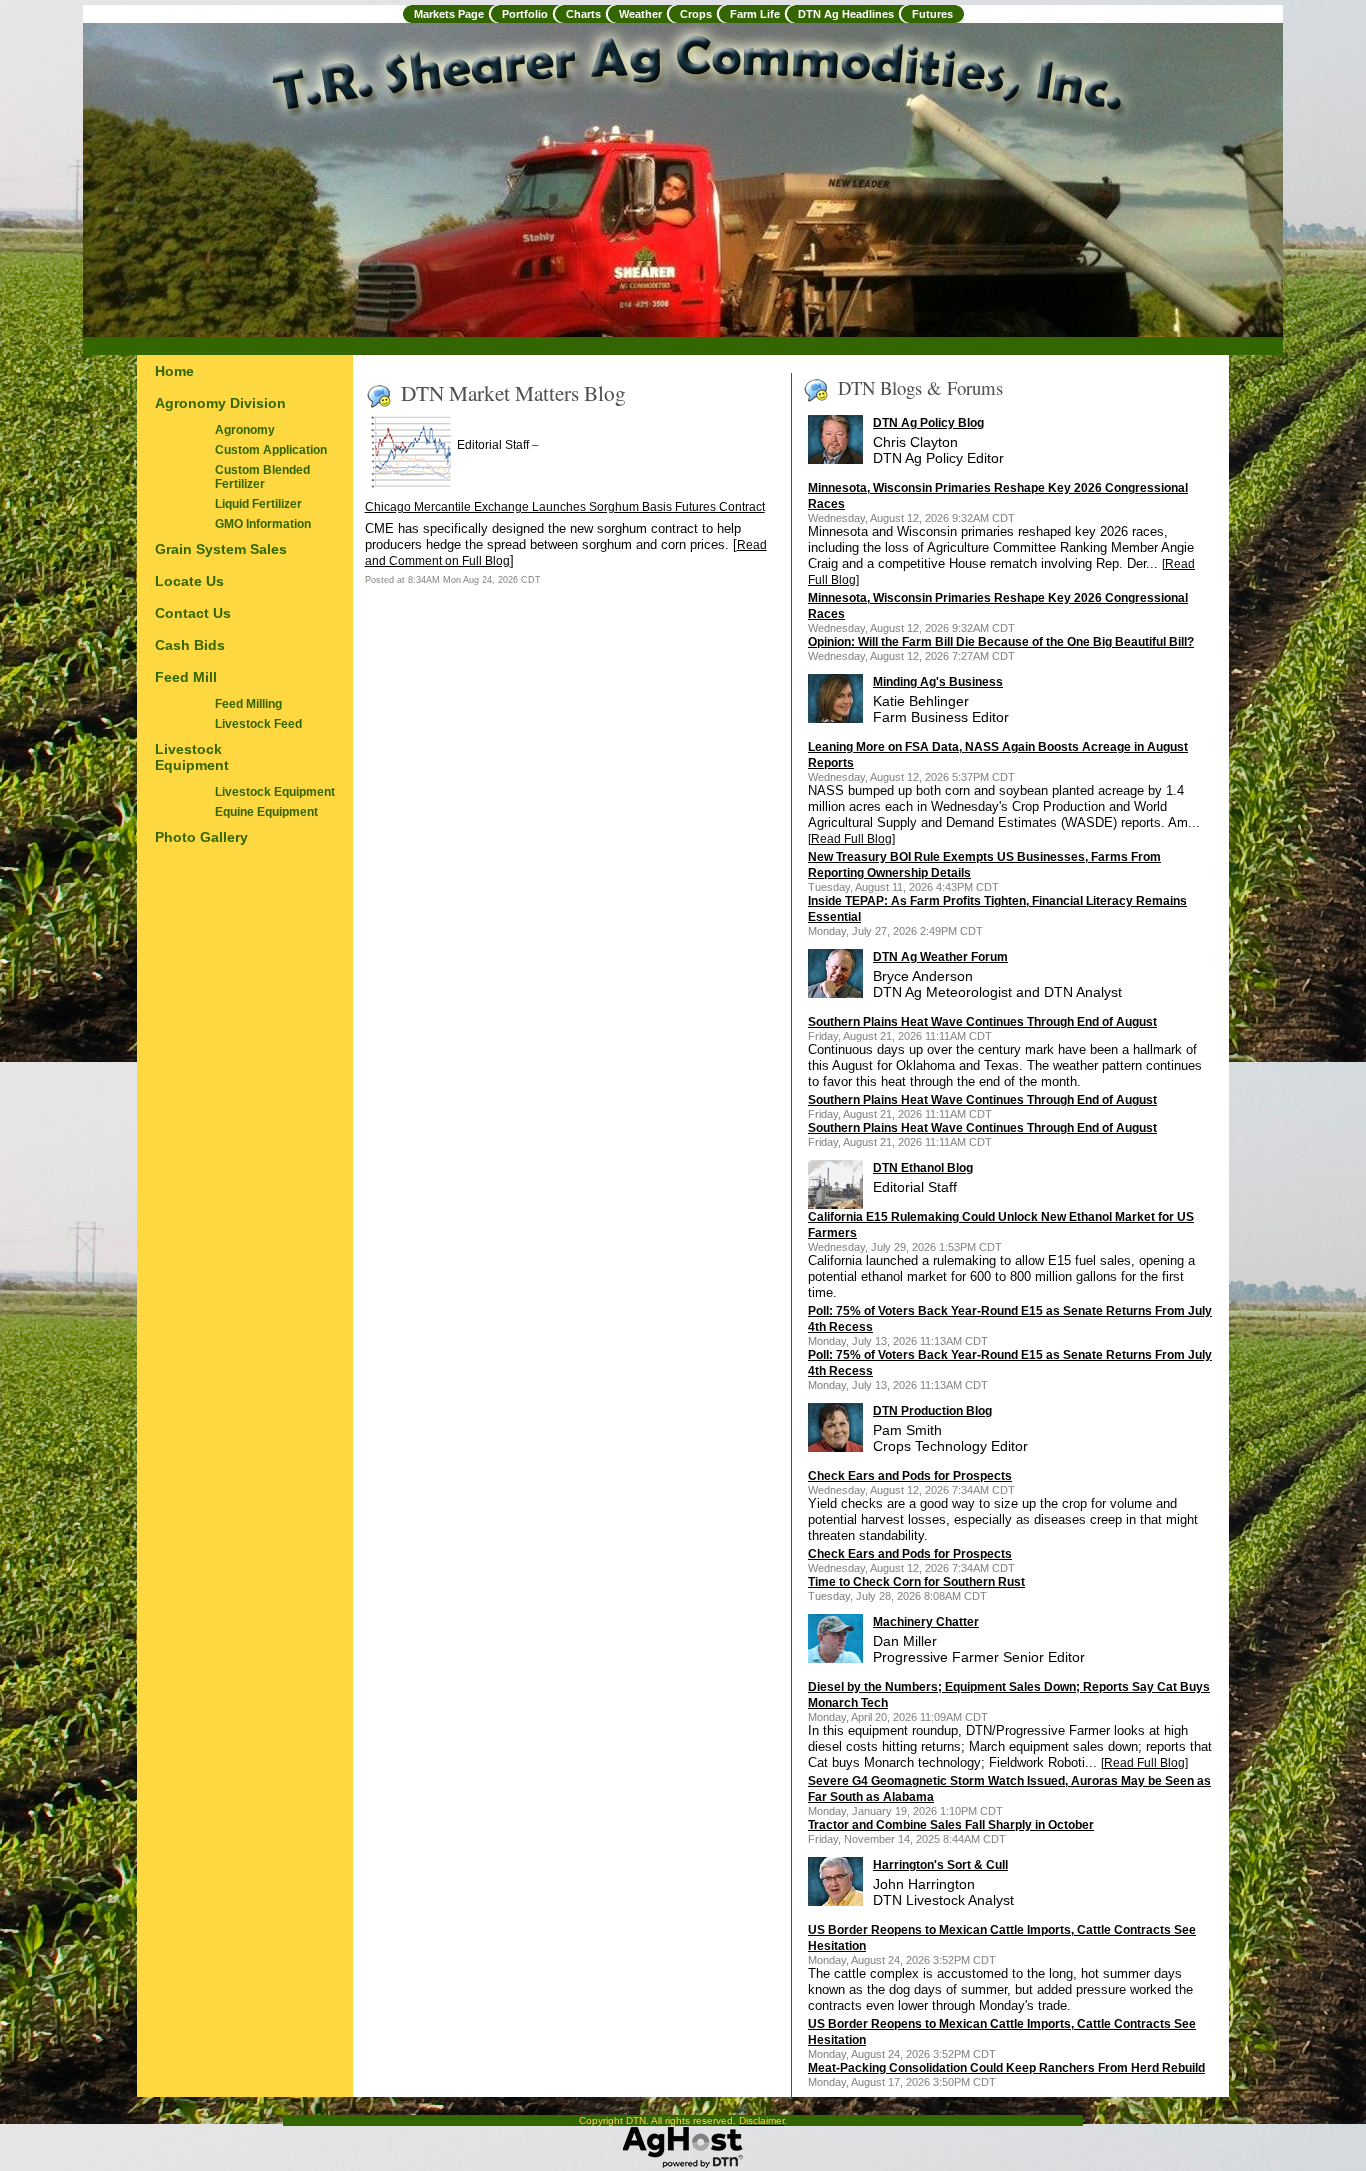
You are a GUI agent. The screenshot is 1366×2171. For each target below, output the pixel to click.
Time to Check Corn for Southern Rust (916, 1582)
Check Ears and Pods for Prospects (910, 1476)
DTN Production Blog (932, 1411)
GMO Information (263, 524)
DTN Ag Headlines (846, 14)
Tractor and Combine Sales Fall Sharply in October (951, 1825)
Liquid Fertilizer (258, 504)
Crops (696, 14)
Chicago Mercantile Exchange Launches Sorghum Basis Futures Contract (565, 507)
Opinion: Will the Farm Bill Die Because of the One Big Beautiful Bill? (1001, 642)
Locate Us (189, 581)
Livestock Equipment (192, 757)
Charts (583, 14)
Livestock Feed (258, 724)
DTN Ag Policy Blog (928, 423)
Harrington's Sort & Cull (940, 1865)
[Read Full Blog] (851, 839)
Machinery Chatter (926, 1622)
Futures (932, 14)
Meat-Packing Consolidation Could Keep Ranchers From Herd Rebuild (1006, 2068)
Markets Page (449, 14)
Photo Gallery (201, 837)
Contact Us (193, 613)
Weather (640, 14)
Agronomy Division (220, 403)
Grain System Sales (221, 549)
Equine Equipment (266, 812)
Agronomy (245, 430)
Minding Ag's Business (938, 682)
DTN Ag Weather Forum (940, 957)
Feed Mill (186, 677)
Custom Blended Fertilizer (262, 477)
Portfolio (525, 14)
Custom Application (271, 450)
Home (174, 371)
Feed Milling (248, 704)
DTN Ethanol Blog (923, 1168)
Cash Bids (190, 645)
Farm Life (755, 14)
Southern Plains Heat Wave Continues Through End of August (982, 1022)
